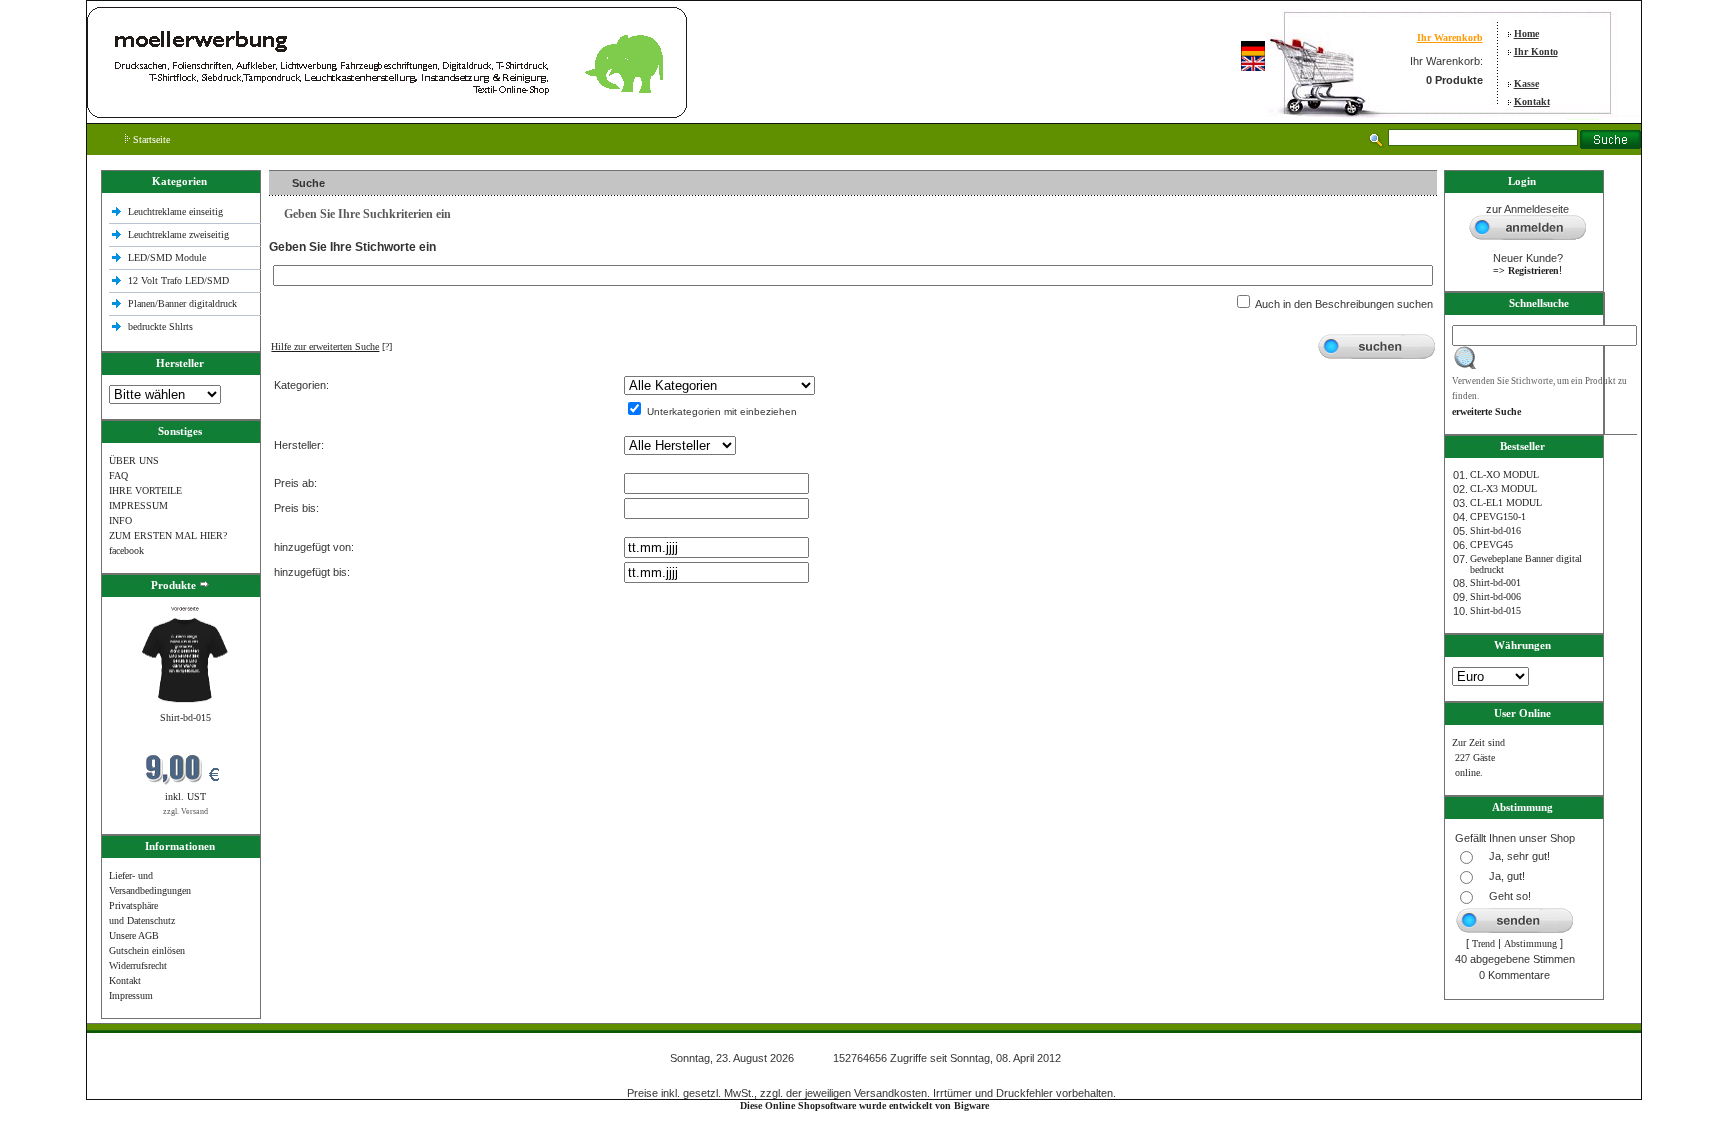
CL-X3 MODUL (1503, 488)
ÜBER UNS (134, 460)
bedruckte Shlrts (160, 326)
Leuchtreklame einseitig (177, 211)
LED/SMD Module (167, 257)
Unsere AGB (134, 935)
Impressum (131, 995)
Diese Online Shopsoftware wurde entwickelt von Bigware (864, 1105)
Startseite (150, 139)
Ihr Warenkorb (1450, 37)
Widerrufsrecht (138, 965)
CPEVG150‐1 (1498, 516)
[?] (331, 346)
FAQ (118, 475)
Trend (1483, 943)
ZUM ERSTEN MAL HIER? (168, 535)
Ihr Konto (1536, 51)
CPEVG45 (1491, 544)
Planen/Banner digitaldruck (182, 303)
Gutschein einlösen (147, 950)
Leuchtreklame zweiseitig (180, 234)
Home (1526, 33)
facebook (126, 550)
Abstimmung (1530, 943)
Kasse (1526, 83)
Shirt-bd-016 (1495, 530)
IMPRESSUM (138, 505)
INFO (120, 520)
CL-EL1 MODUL (1506, 502)
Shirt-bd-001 (1495, 582)
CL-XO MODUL (1504, 474)
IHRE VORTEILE (145, 490)
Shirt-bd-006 (1495, 596)
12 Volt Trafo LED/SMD (178, 280)
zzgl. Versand (185, 811)
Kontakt (1532, 101)
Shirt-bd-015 (185, 717)
